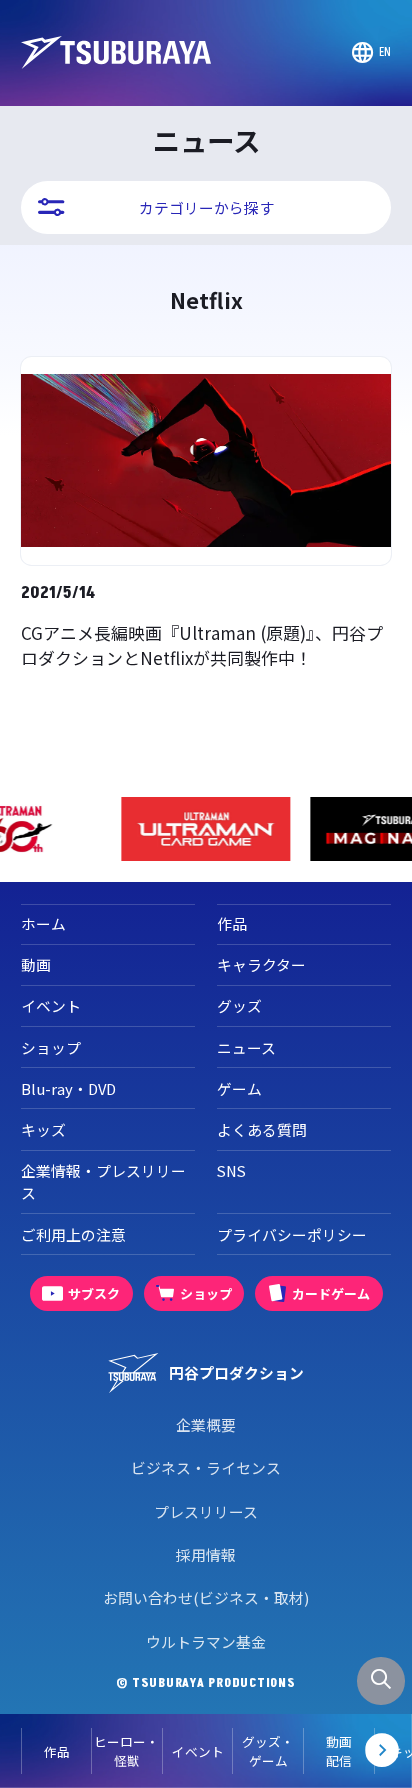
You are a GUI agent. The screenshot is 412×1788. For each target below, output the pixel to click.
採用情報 (206, 1554)
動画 (36, 964)
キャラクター (261, 964)
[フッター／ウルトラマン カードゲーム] (104, 829)
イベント (198, 1751)
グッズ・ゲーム (268, 1751)
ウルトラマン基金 (206, 1641)
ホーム (43, 923)
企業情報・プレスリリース (103, 1181)
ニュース (246, 1047)
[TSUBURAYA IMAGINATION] (293, 829)
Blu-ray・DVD (68, 1088)
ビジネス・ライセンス (206, 1467)
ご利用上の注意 (73, 1234)
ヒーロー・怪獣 (126, 1751)
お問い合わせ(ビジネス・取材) (206, 1597)
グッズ (239, 1005)
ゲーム (239, 1088)
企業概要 (206, 1424)
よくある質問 (262, 1129)
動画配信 (339, 1751)
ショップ (51, 1047)
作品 (57, 1751)
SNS (231, 1170)
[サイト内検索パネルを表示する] (381, 1681)
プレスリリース (206, 1511)
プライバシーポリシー (292, 1234)
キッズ (43, 1129)
